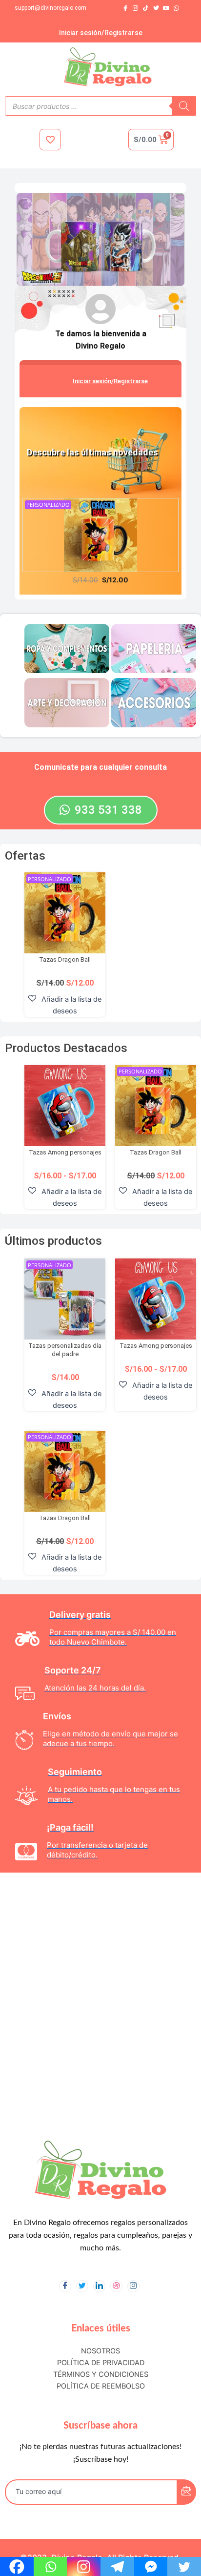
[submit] (186, 2492)
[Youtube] (166, 9)
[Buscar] (184, 106)
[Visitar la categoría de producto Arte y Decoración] (67, 702)
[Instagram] (135, 9)
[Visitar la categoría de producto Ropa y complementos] (67, 648)
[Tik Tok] (146, 9)
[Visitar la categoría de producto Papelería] (154, 648)
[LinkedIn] (99, 2286)
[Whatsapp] (176, 9)
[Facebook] (125, 9)
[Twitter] (156, 9)
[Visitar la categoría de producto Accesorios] (154, 702)
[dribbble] (116, 2286)
